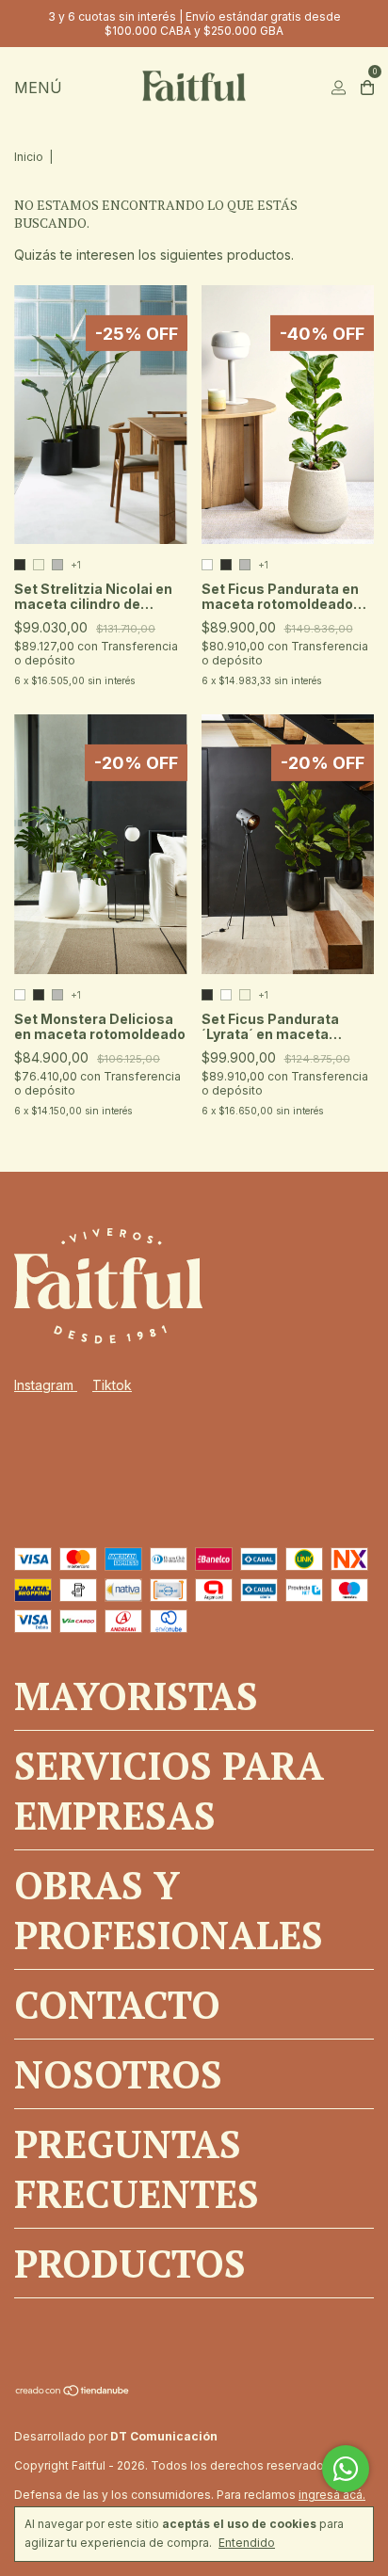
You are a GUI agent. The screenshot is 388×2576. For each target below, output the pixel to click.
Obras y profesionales (169, 1910)
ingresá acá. (332, 2495)
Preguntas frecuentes (137, 2168)
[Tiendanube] (73, 2392)
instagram (46, 1385)
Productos (130, 2263)
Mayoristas (136, 1696)
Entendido (247, 2543)
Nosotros (118, 2074)
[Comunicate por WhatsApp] (346, 2469)
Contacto (117, 2004)
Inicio (29, 157)
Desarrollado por (116, 2436)
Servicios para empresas (169, 1790)
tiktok (112, 1385)
